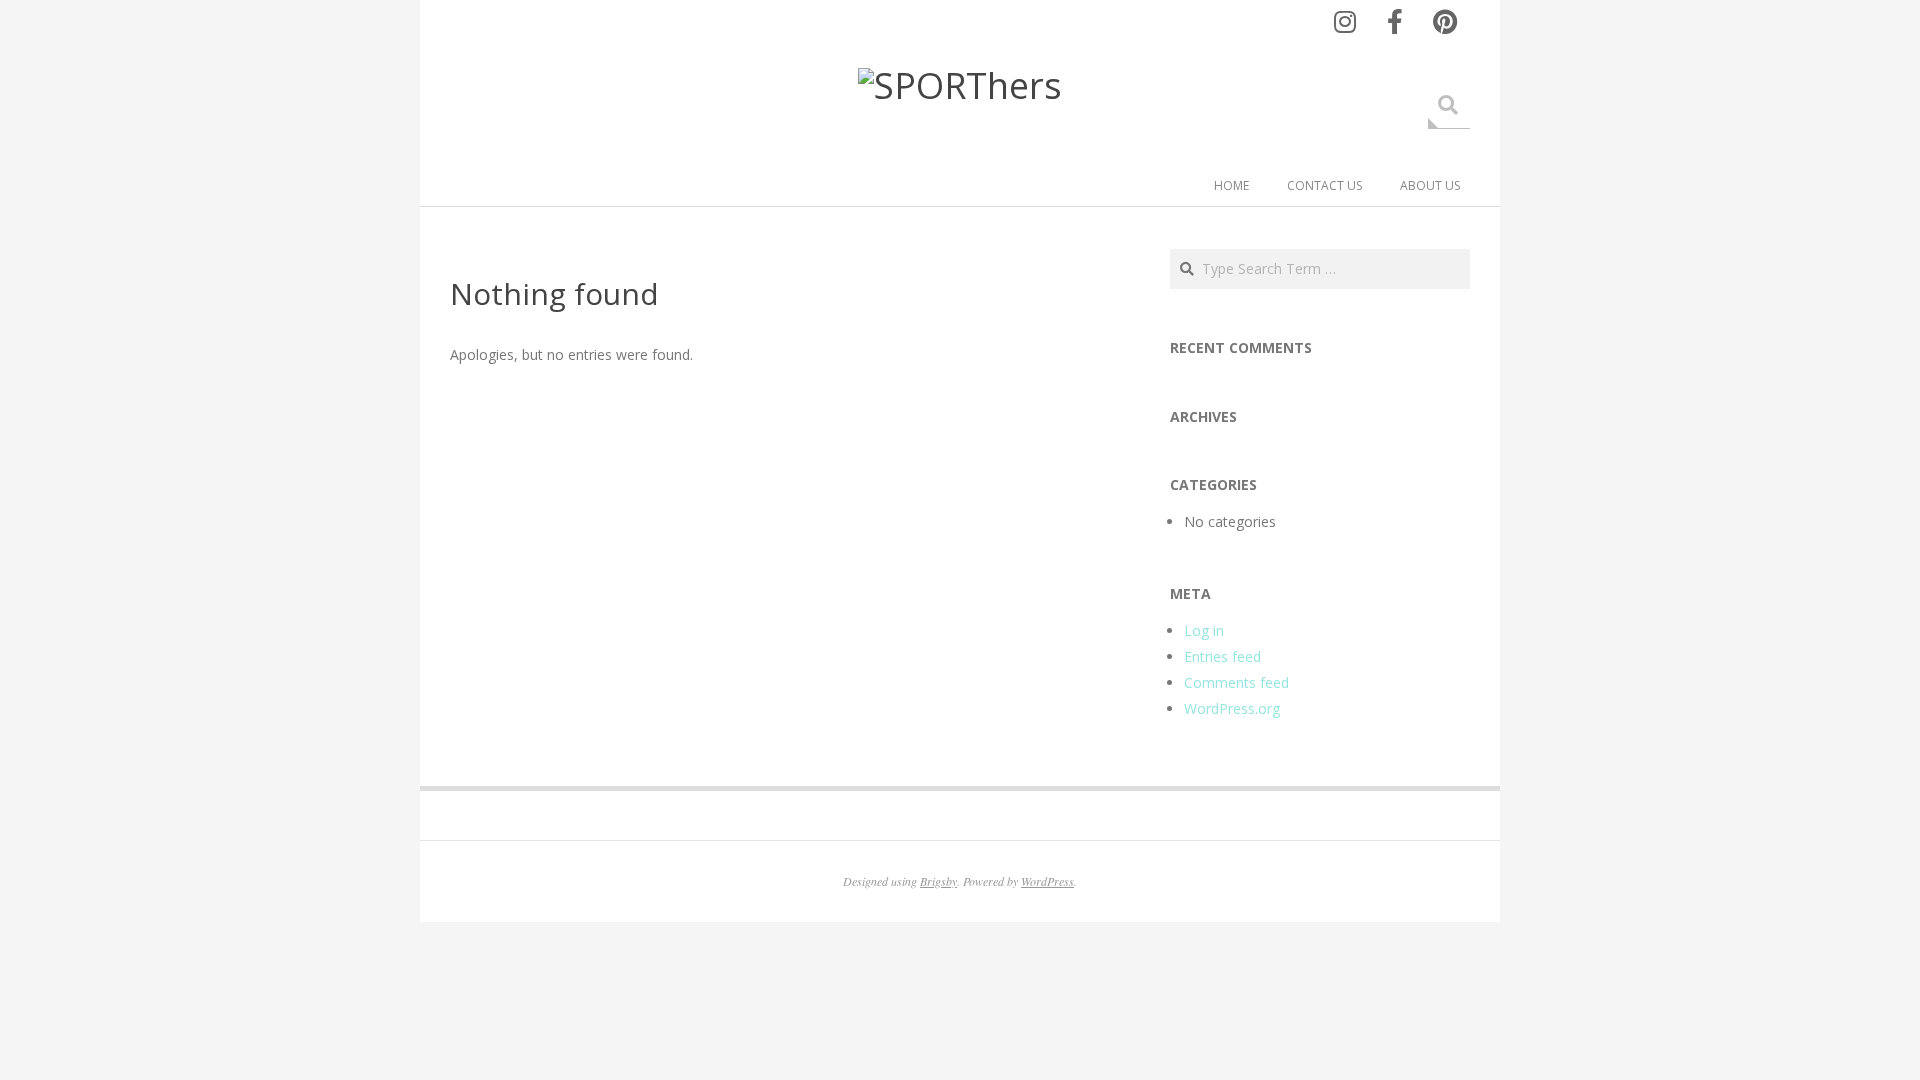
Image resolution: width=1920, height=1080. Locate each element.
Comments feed (1236, 682)
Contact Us (1324, 185)
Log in (1204, 630)
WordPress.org (1232, 708)
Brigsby (938, 881)
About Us (1430, 185)
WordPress (1047, 881)
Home (1231, 185)
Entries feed (1222, 656)
